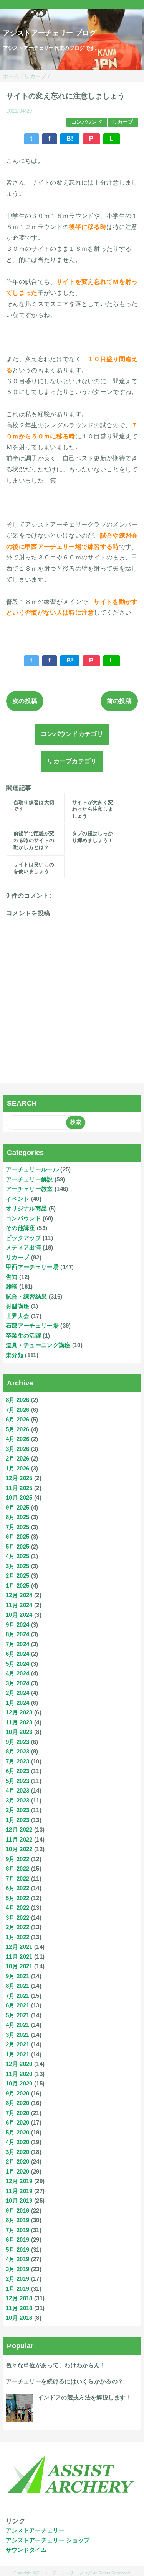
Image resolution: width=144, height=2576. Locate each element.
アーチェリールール (32, 1169)
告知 (12, 1277)
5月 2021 (17, 2015)
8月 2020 (17, 2103)
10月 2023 (19, 1732)
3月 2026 (17, 1449)
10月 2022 (19, 1849)
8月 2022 (17, 1869)
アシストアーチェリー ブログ (50, 33)
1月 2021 (17, 2054)
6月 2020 (17, 2122)
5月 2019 (17, 2250)
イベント (17, 1199)
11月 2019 (19, 2191)
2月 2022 (17, 1927)
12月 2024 (19, 1595)
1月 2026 (17, 1468)
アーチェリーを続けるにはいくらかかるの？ (65, 2381)
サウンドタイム (26, 2550)
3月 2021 (17, 2035)
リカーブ (123, 122)
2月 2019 (17, 2279)
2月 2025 (17, 1576)
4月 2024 (17, 1673)
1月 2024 (17, 1703)
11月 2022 (19, 1839)
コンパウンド (87, 122)
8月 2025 (17, 1517)
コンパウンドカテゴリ (72, 734)
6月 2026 (17, 1419)
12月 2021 (19, 1947)
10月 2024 (19, 1615)
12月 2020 (19, 2064)
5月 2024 (17, 1664)
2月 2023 (17, 1810)
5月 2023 (17, 1781)
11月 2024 (19, 1605)
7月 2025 (17, 1527)
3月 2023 (17, 1800)
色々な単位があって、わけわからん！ (56, 2365)
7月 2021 (17, 1996)
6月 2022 (17, 1888)
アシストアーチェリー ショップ (48, 2540)
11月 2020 (19, 2074)
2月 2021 (17, 2044)
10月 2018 (19, 2318)
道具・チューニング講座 (38, 1345)
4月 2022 (17, 1908)
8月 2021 (17, 1986)
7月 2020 (17, 2113)
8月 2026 (17, 1400)
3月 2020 (17, 2152)
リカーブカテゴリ (72, 761)
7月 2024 (17, 1644)
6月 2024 (17, 1654)
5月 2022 (17, 1898)
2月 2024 (17, 1693)
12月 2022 (19, 1829)
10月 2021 (19, 1966)
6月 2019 (17, 2240)
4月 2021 (17, 2025)
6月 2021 (17, 2005)
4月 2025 (17, 1556)
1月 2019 (17, 2289)
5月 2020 (17, 2132)
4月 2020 (17, 2142)
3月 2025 (17, 1566)
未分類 (15, 1355)
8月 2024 (17, 1634)
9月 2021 (17, 1976)
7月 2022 (17, 1878)
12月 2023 (19, 1712)
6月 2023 (17, 1771)
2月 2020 (17, 2161)
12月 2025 (19, 1478)
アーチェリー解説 (29, 1179)
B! (70, 138)
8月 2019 (17, 2220)
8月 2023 (17, 1751)
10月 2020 (19, 2083)
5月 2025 (17, 1546)
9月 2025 (17, 1507)
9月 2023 (17, 1742)
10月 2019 (19, 2201)
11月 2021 (19, 1957)
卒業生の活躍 (23, 1335)
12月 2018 (19, 2298)
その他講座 (21, 1228)
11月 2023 (19, 1722)
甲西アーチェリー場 (32, 1267)
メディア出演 (23, 1247)
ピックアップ (23, 1238)
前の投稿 (119, 701)
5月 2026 (17, 1429)
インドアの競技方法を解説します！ (85, 2397)
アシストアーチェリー (35, 2530)
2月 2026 (17, 1458)
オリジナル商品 (26, 1208)
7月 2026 (17, 1410)
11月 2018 (19, 2308)
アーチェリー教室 (29, 1189)
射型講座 (17, 1306)
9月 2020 (17, 2093)
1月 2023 (17, 1820)
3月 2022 (17, 1918)
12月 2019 (19, 2181)
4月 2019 (17, 2259)
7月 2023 (17, 1761)
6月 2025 (17, 1537)
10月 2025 (19, 1497)
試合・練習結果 (26, 1296)
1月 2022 (17, 1937)
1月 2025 (17, 1586)
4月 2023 (17, 1790)
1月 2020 (17, 2171)
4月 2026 (17, 1439)
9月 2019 (17, 2210)
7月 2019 (17, 2230)
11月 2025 (19, 1488)
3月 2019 (17, 2269)
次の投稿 (25, 701)
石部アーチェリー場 (32, 1326)
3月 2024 (17, 1683)
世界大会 (17, 1316)
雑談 (12, 1286)
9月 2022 (17, 1859)
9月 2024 (17, 1625)
